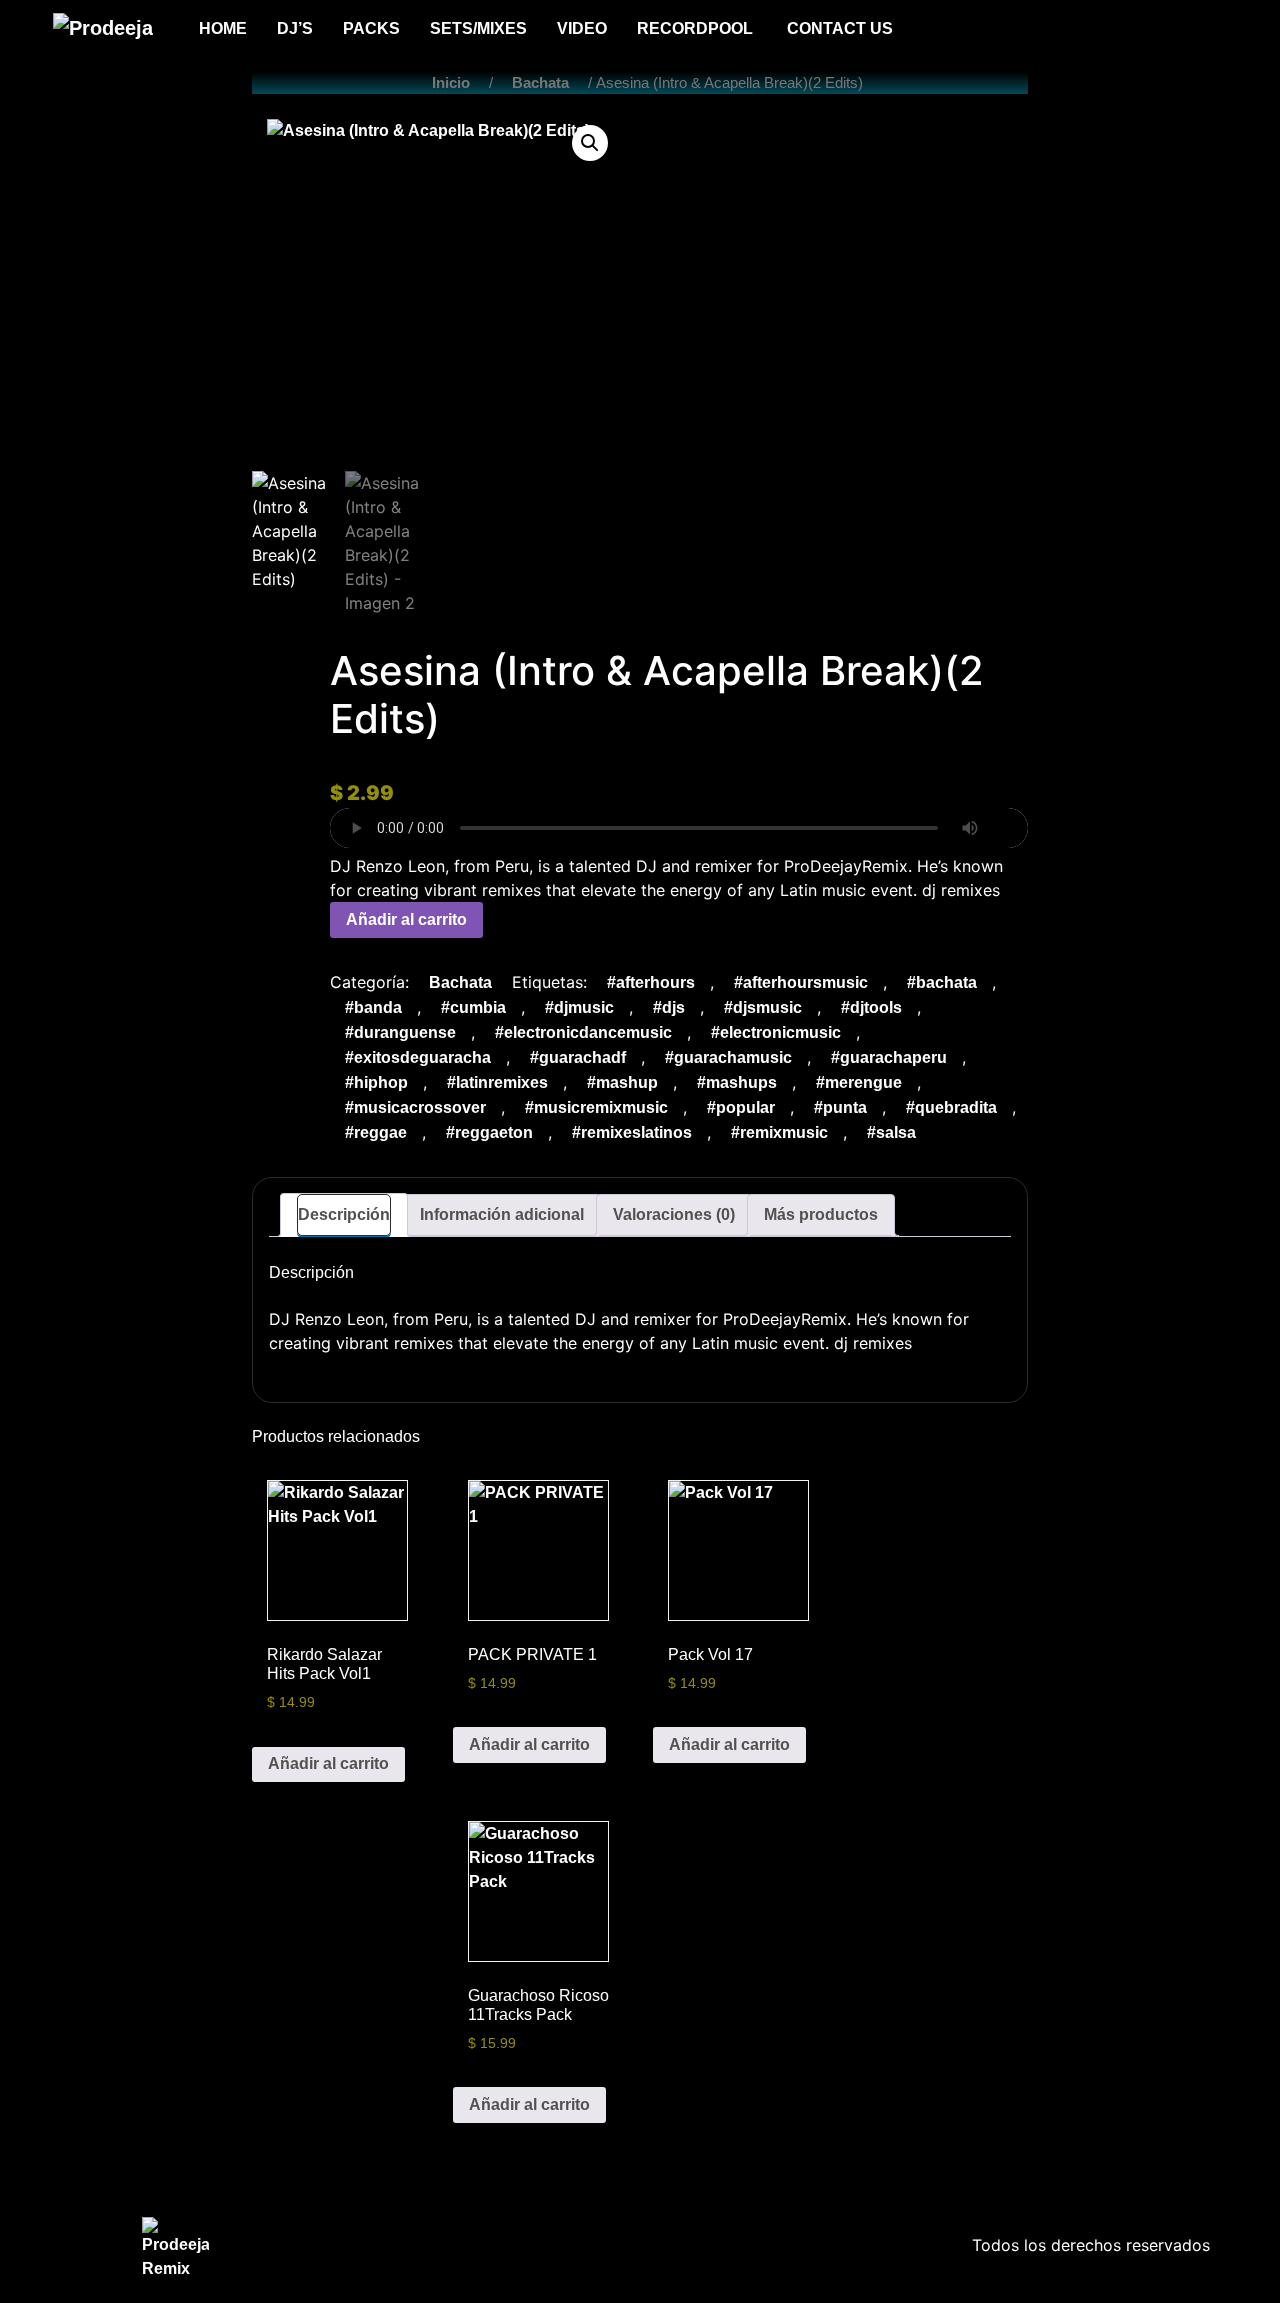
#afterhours (651, 982)
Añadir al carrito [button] (328, 1763)
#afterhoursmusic (801, 982)
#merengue (859, 1082)
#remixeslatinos (632, 1132)
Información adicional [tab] (502, 1214)
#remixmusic (779, 1132)
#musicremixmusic (596, 1107)
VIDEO (582, 28)
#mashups (737, 1082)
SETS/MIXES (478, 28)
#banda (373, 1007)
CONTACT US (840, 28)
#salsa (891, 1132)
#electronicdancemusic (583, 1032)
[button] (590, 143)
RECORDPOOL (697, 28)
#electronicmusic (776, 1032)
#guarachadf (578, 1057)
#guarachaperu (889, 1057)
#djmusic (579, 1007)
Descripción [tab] (344, 1214)
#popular (741, 1107)
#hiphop (376, 1082)
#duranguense (400, 1032)
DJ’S (295, 28)
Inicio (451, 83)
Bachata (540, 83)
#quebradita (951, 1107)
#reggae (376, 1132)
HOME (223, 28)
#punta (840, 1107)
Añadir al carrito (406, 919)
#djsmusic (763, 1007)
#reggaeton (489, 1132)
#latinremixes (497, 1082)
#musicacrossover (415, 1107)
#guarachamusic (728, 1057)
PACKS (371, 28)
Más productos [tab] (821, 1214)
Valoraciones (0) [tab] (674, 1214)
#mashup (622, 1082)
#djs (669, 1007)
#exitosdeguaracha (418, 1057)
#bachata (942, 982)
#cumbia (473, 1007)
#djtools (871, 1007)
